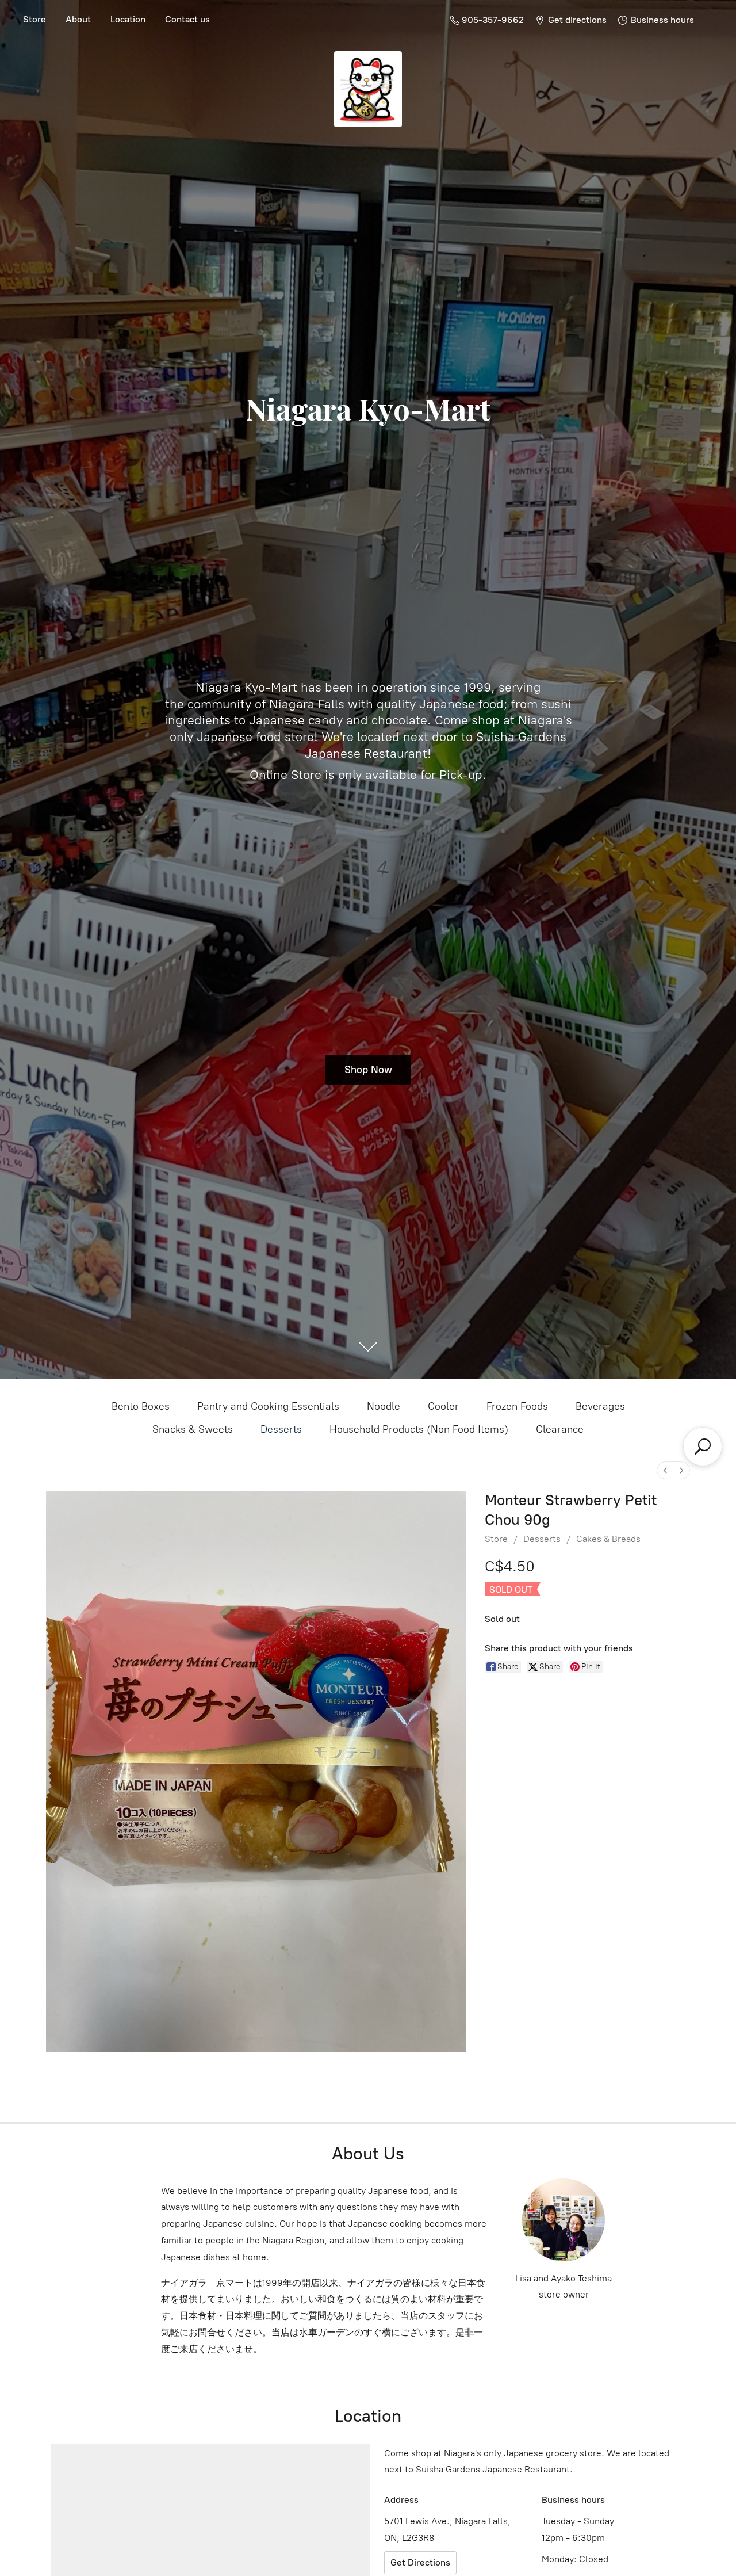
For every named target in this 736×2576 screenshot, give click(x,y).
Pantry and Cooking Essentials (268, 1406)
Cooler (443, 1406)
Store (34, 19)
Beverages (600, 1406)
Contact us (187, 19)
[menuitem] (665, 1470)
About (78, 19)
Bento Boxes (141, 1406)
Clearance (560, 1429)
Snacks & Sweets (193, 1429)
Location (128, 19)
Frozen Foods (517, 1406)
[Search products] (703, 1447)
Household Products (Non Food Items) (419, 1429)
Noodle (384, 1406)
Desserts (281, 1429)
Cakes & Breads (608, 1539)
